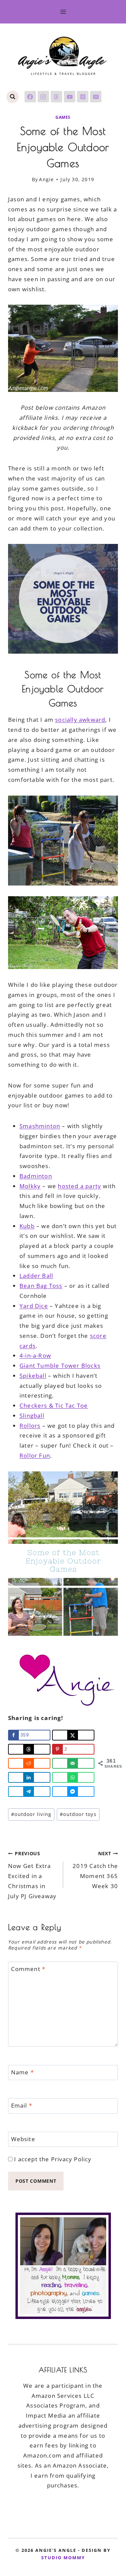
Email (22, 2106)
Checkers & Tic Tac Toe (54, 1405)
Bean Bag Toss (41, 1286)
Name (23, 2072)
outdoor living (31, 1814)
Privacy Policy (71, 2159)
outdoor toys (78, 1814)
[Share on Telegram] (29, 1791)
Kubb (27, 1226)
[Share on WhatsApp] (73, 1777)
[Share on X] (73, 1735)
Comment (28, 1969)
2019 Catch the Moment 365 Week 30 (95, 1870)
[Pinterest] (83, 97)
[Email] (96, 97)
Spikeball (33, 1376)
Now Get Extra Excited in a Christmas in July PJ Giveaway (32, 1875)
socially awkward (80, 720)
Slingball (32, 1416)
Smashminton (40, 1126)
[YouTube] (70, 97)
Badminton (36, 1176)
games (63, 117)
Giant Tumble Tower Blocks (60, 1366)
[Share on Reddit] (29, 1763)
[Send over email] (73, 1763)
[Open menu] (63, 12)
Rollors (30, 1426)
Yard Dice (34, 1306)
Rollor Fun (35, 1455)
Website (23, 2139)
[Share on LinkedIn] (29, 1777)
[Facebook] (30, 97)
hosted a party (79, 1186)
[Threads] (56, 97)
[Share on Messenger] (73, 1791)
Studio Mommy (63, 2558)
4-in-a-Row (35, 1355)
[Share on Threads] (29, 1749)
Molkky (30, 1186)
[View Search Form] (13, 97)
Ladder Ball (36, 1276)
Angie (46, 179)
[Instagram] (43, 97)
